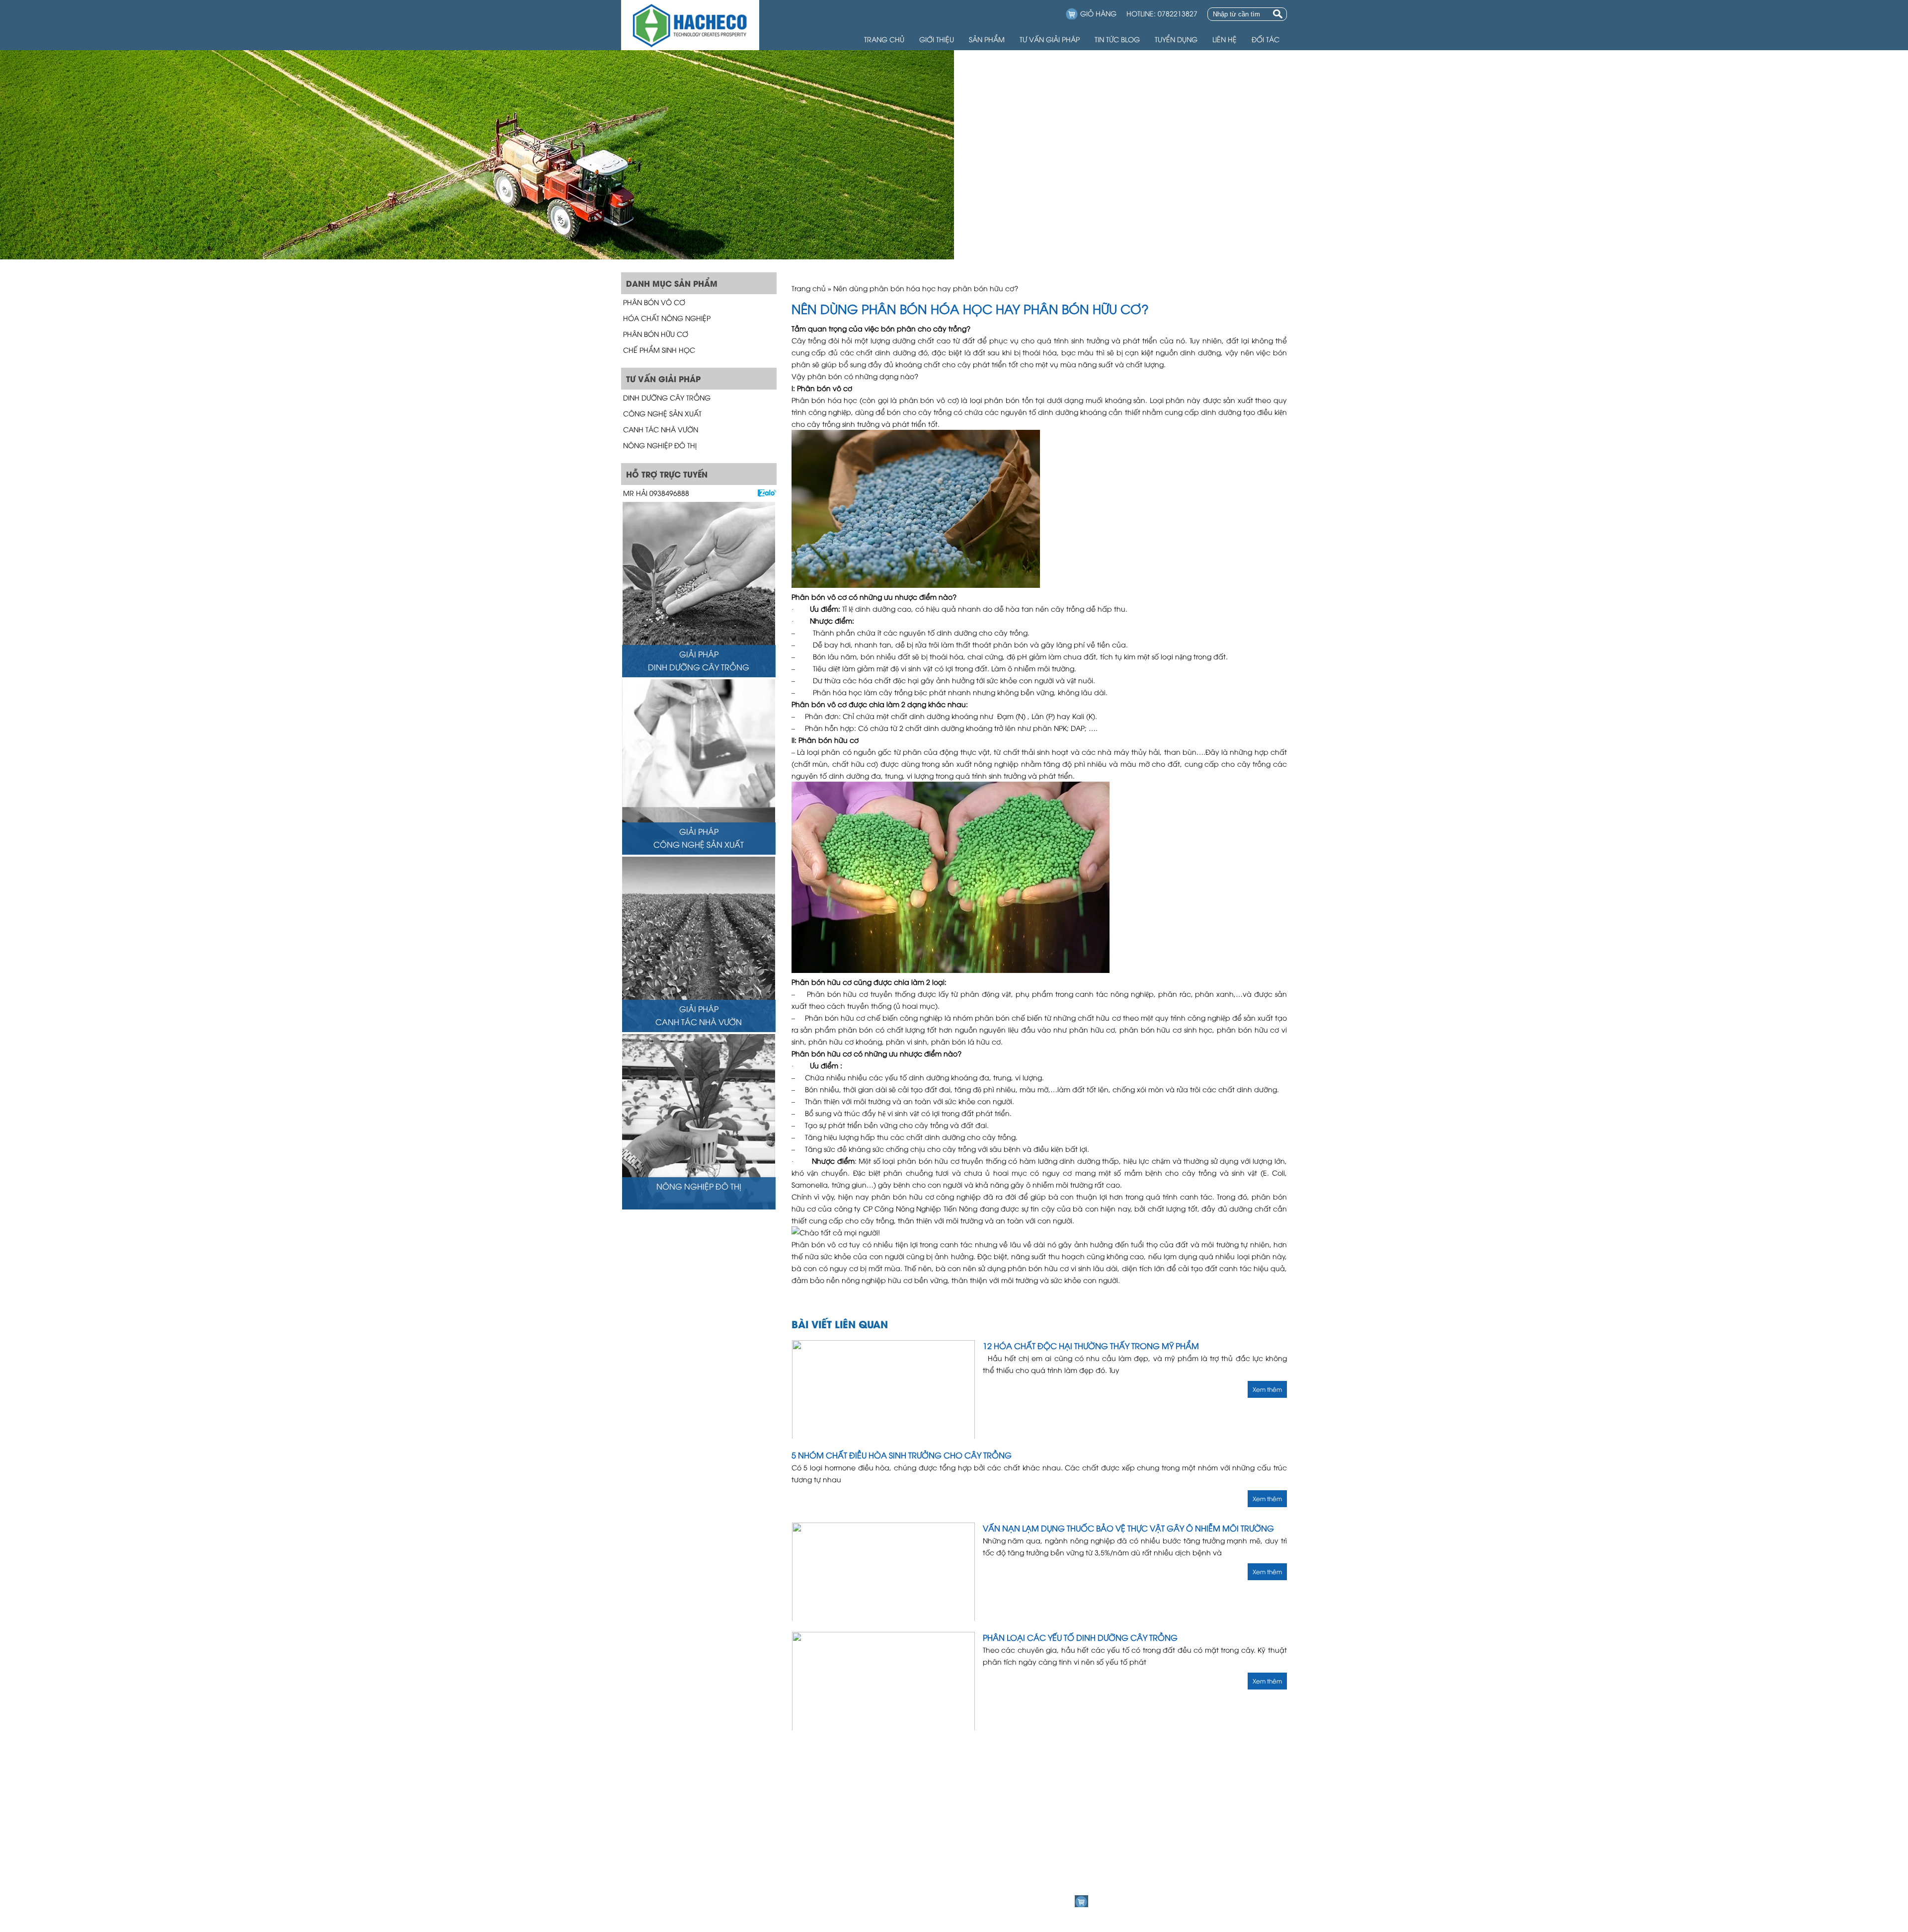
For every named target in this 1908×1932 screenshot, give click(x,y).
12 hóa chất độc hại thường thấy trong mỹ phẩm (1091, 1346)
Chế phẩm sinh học (659, 350)
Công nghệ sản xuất (662, 413)
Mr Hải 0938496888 (656, 493)
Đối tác (1266, 39)
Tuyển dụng (1176, 39)
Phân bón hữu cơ (829, 740)
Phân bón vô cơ (654, 302)
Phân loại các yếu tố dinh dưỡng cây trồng (1080, 1637)
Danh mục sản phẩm (1111, 1860)
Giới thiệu (937, 39)
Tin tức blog (1117, 39)
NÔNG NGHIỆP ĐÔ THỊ (699, 1186)
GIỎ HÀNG (1098, 13)
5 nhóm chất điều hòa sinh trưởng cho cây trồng (902, 1455)
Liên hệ (1225, 39)
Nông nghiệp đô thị (660, 445)
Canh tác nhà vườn (661, 429)
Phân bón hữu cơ (656, 334)
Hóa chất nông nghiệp (667, 318)
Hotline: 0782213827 (1162, 13)
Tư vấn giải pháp (1050, 39)
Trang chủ (884, 39)
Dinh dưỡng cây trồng (667, 397)
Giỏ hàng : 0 (1111, 1901)
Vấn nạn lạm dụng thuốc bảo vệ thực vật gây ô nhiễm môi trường (1128, 1528)
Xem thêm (1267, 1389)
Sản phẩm (987, 39)
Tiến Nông (962, 1208)
